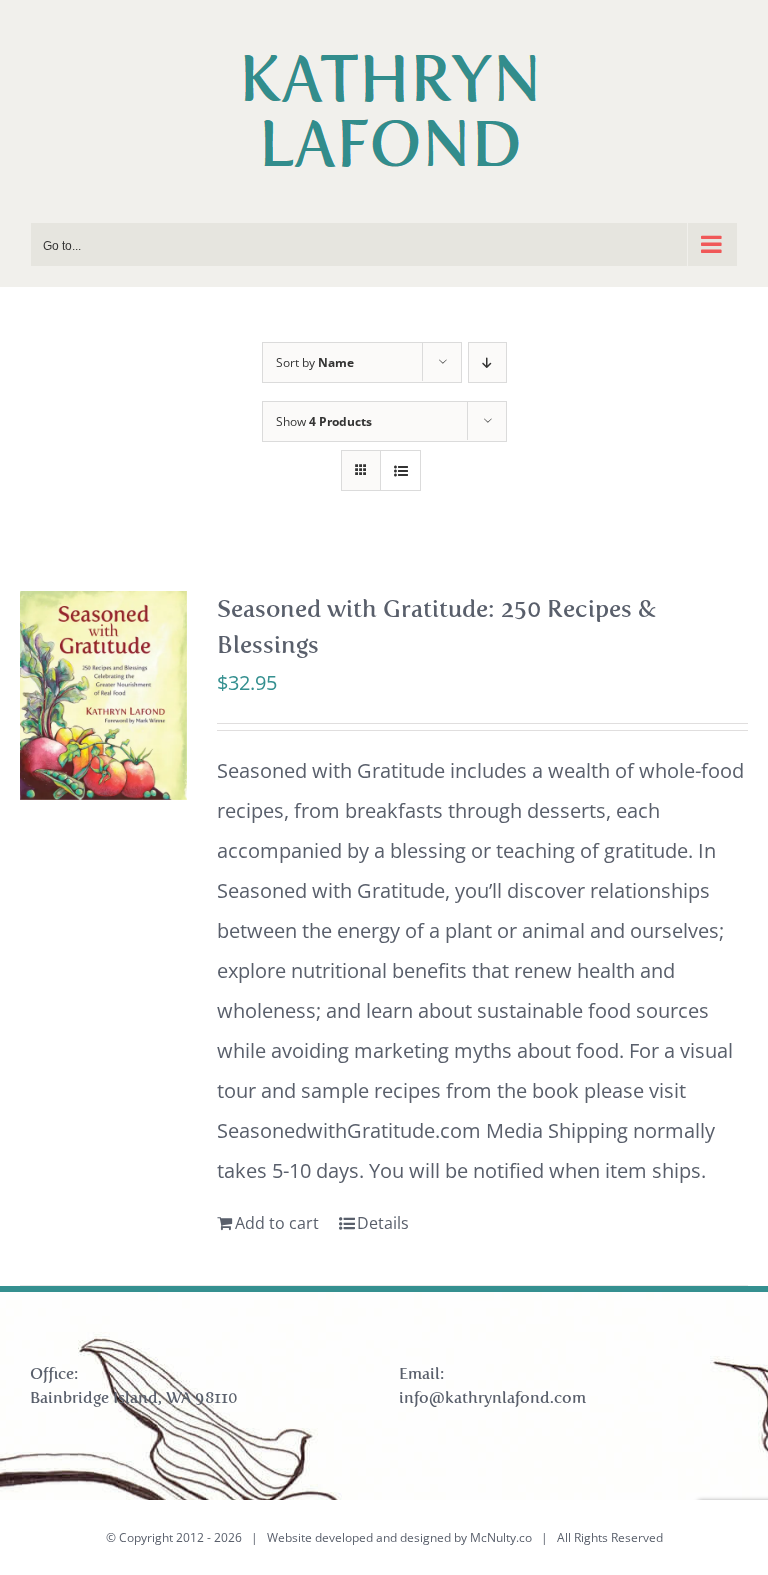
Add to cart (277, 1223)
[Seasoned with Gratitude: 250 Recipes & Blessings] (103, 695)
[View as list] (400, 470)
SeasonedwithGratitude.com (349, 1130)
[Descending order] (487, 362)
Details (383, 1223)
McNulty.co (501, 1537)
